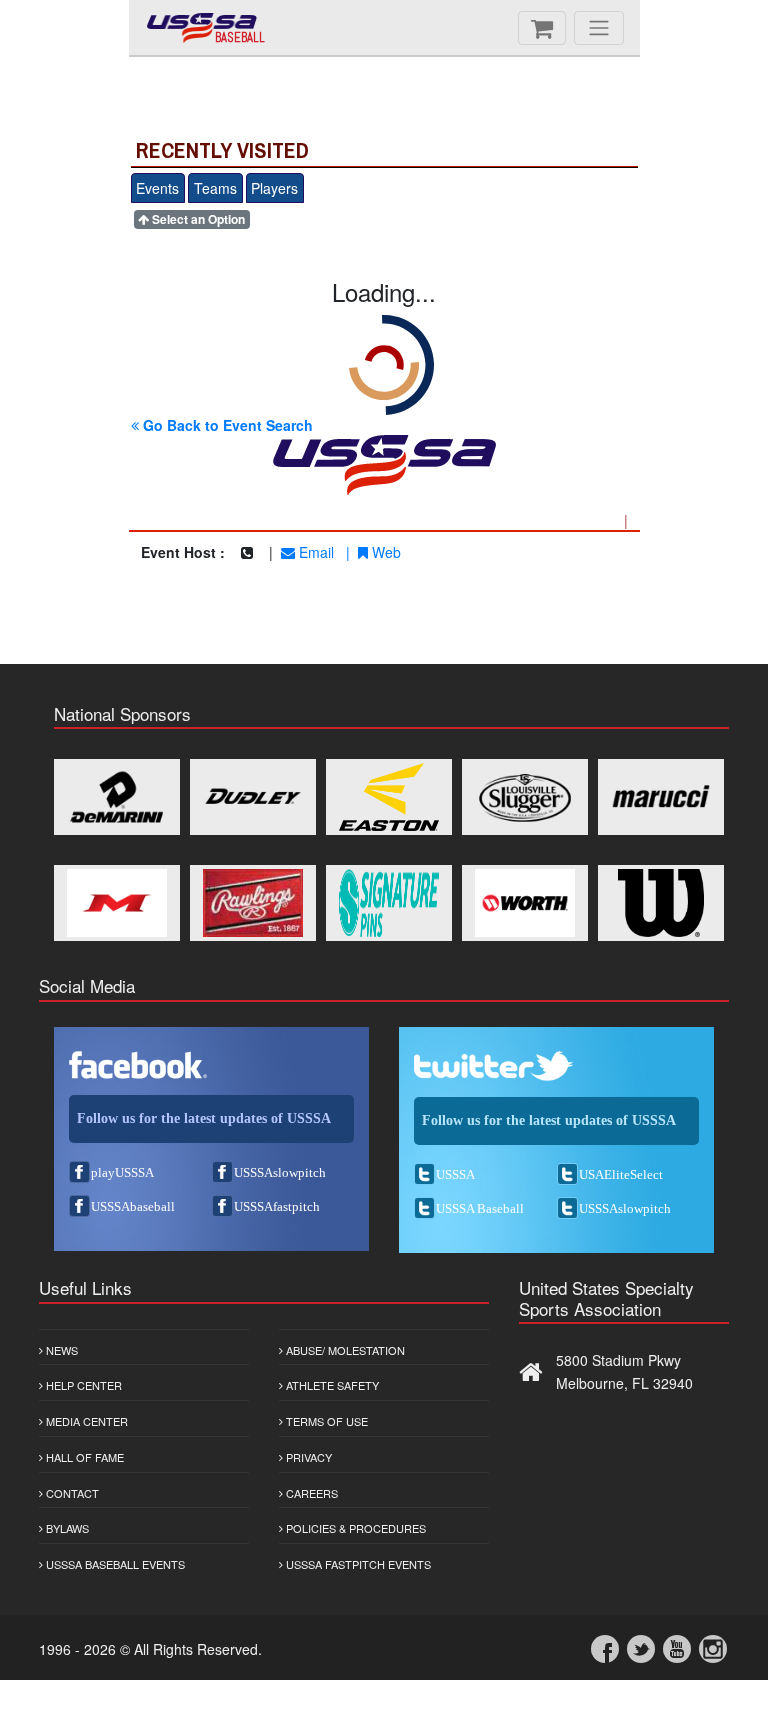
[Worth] (525, 903)
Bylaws (66, 1528)
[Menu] (599, 28)
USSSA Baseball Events (114, 1564)
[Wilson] (661, 903)
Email (314, 552)
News (60, 1350)
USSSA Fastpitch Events (357, 1564)
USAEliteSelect (621, 1174)
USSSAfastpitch (277, 1206)
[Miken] (117, 903)
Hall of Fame (83, 1457)
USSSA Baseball (480, 1208)
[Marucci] (661, 797)
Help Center (82, 1385)
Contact (71, 1493)
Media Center (85, 1421)
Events (157, 188)
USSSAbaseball (133, 1206)
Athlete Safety (331, 1385)
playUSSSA (122, 1172)
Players (274, 188)
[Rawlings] (253, 903)
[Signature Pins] (389, 903)
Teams (215, 188)
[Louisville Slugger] (525, 797)
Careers (310, 1493)
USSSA (455, 1174)
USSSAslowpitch (280, 1172)
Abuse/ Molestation (344, 1350)
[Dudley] (253, 797)
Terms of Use (325, 1421)
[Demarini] (117, 797)
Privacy (307, 1457)
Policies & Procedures (354, 1528)
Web (384, 552)
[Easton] (389, 797)
